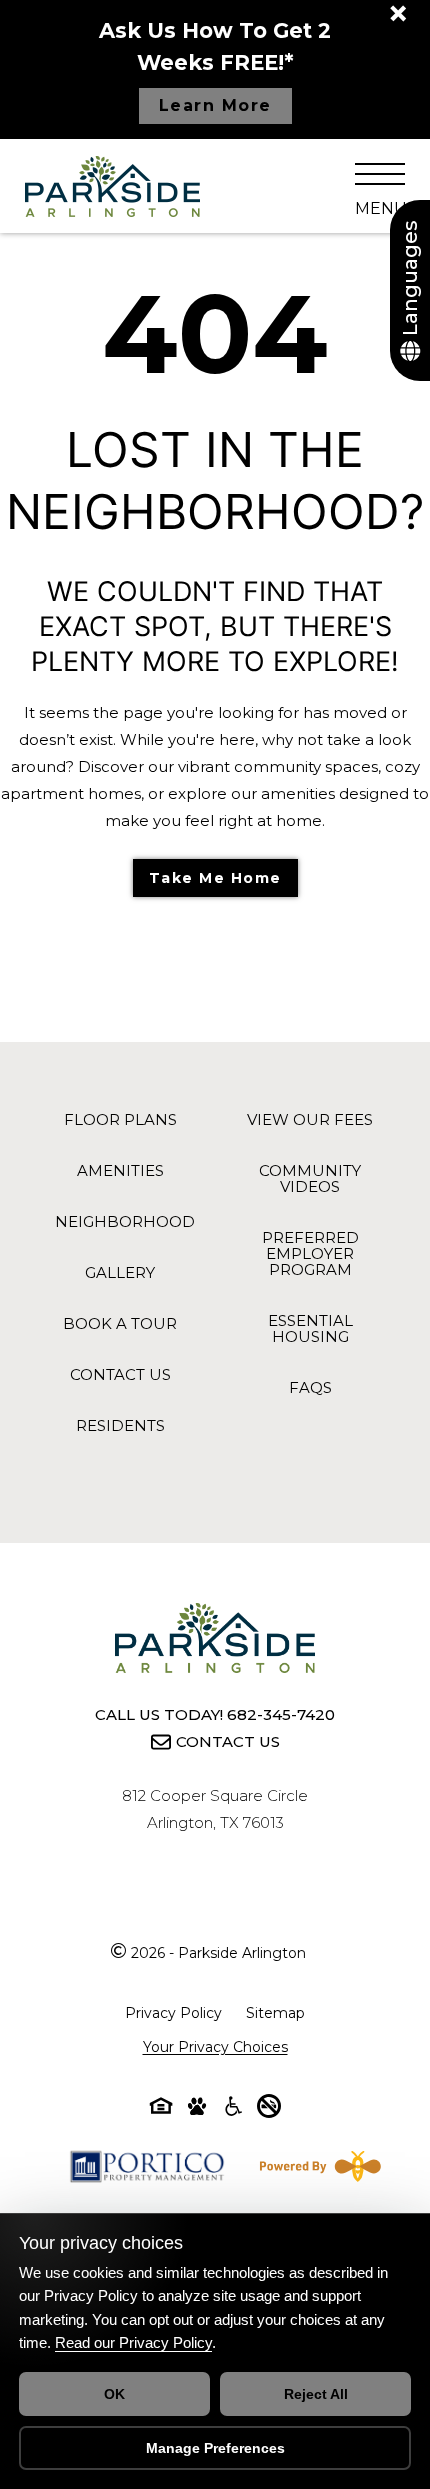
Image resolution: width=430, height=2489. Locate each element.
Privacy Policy (173, 2013)
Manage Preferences (215, 2448)
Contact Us (120, 1374)
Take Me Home (215, 878)
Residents (120, 1425)
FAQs (310, 1387)
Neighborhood (125, 1221)
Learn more (215, 105)
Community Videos (310, 1178)
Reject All (316, 2394)
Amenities (120, 1170)
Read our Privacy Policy (133, 2342)
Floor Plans (120, 1119)
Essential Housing (310, 1328)
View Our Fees (310, 1119)
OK (114, 2394)
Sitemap (275, 2013)
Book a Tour (120, 1323)
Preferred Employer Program (310, 1253)
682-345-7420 (281, 1714)
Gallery (120, 1272)
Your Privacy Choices (215, 2047)
